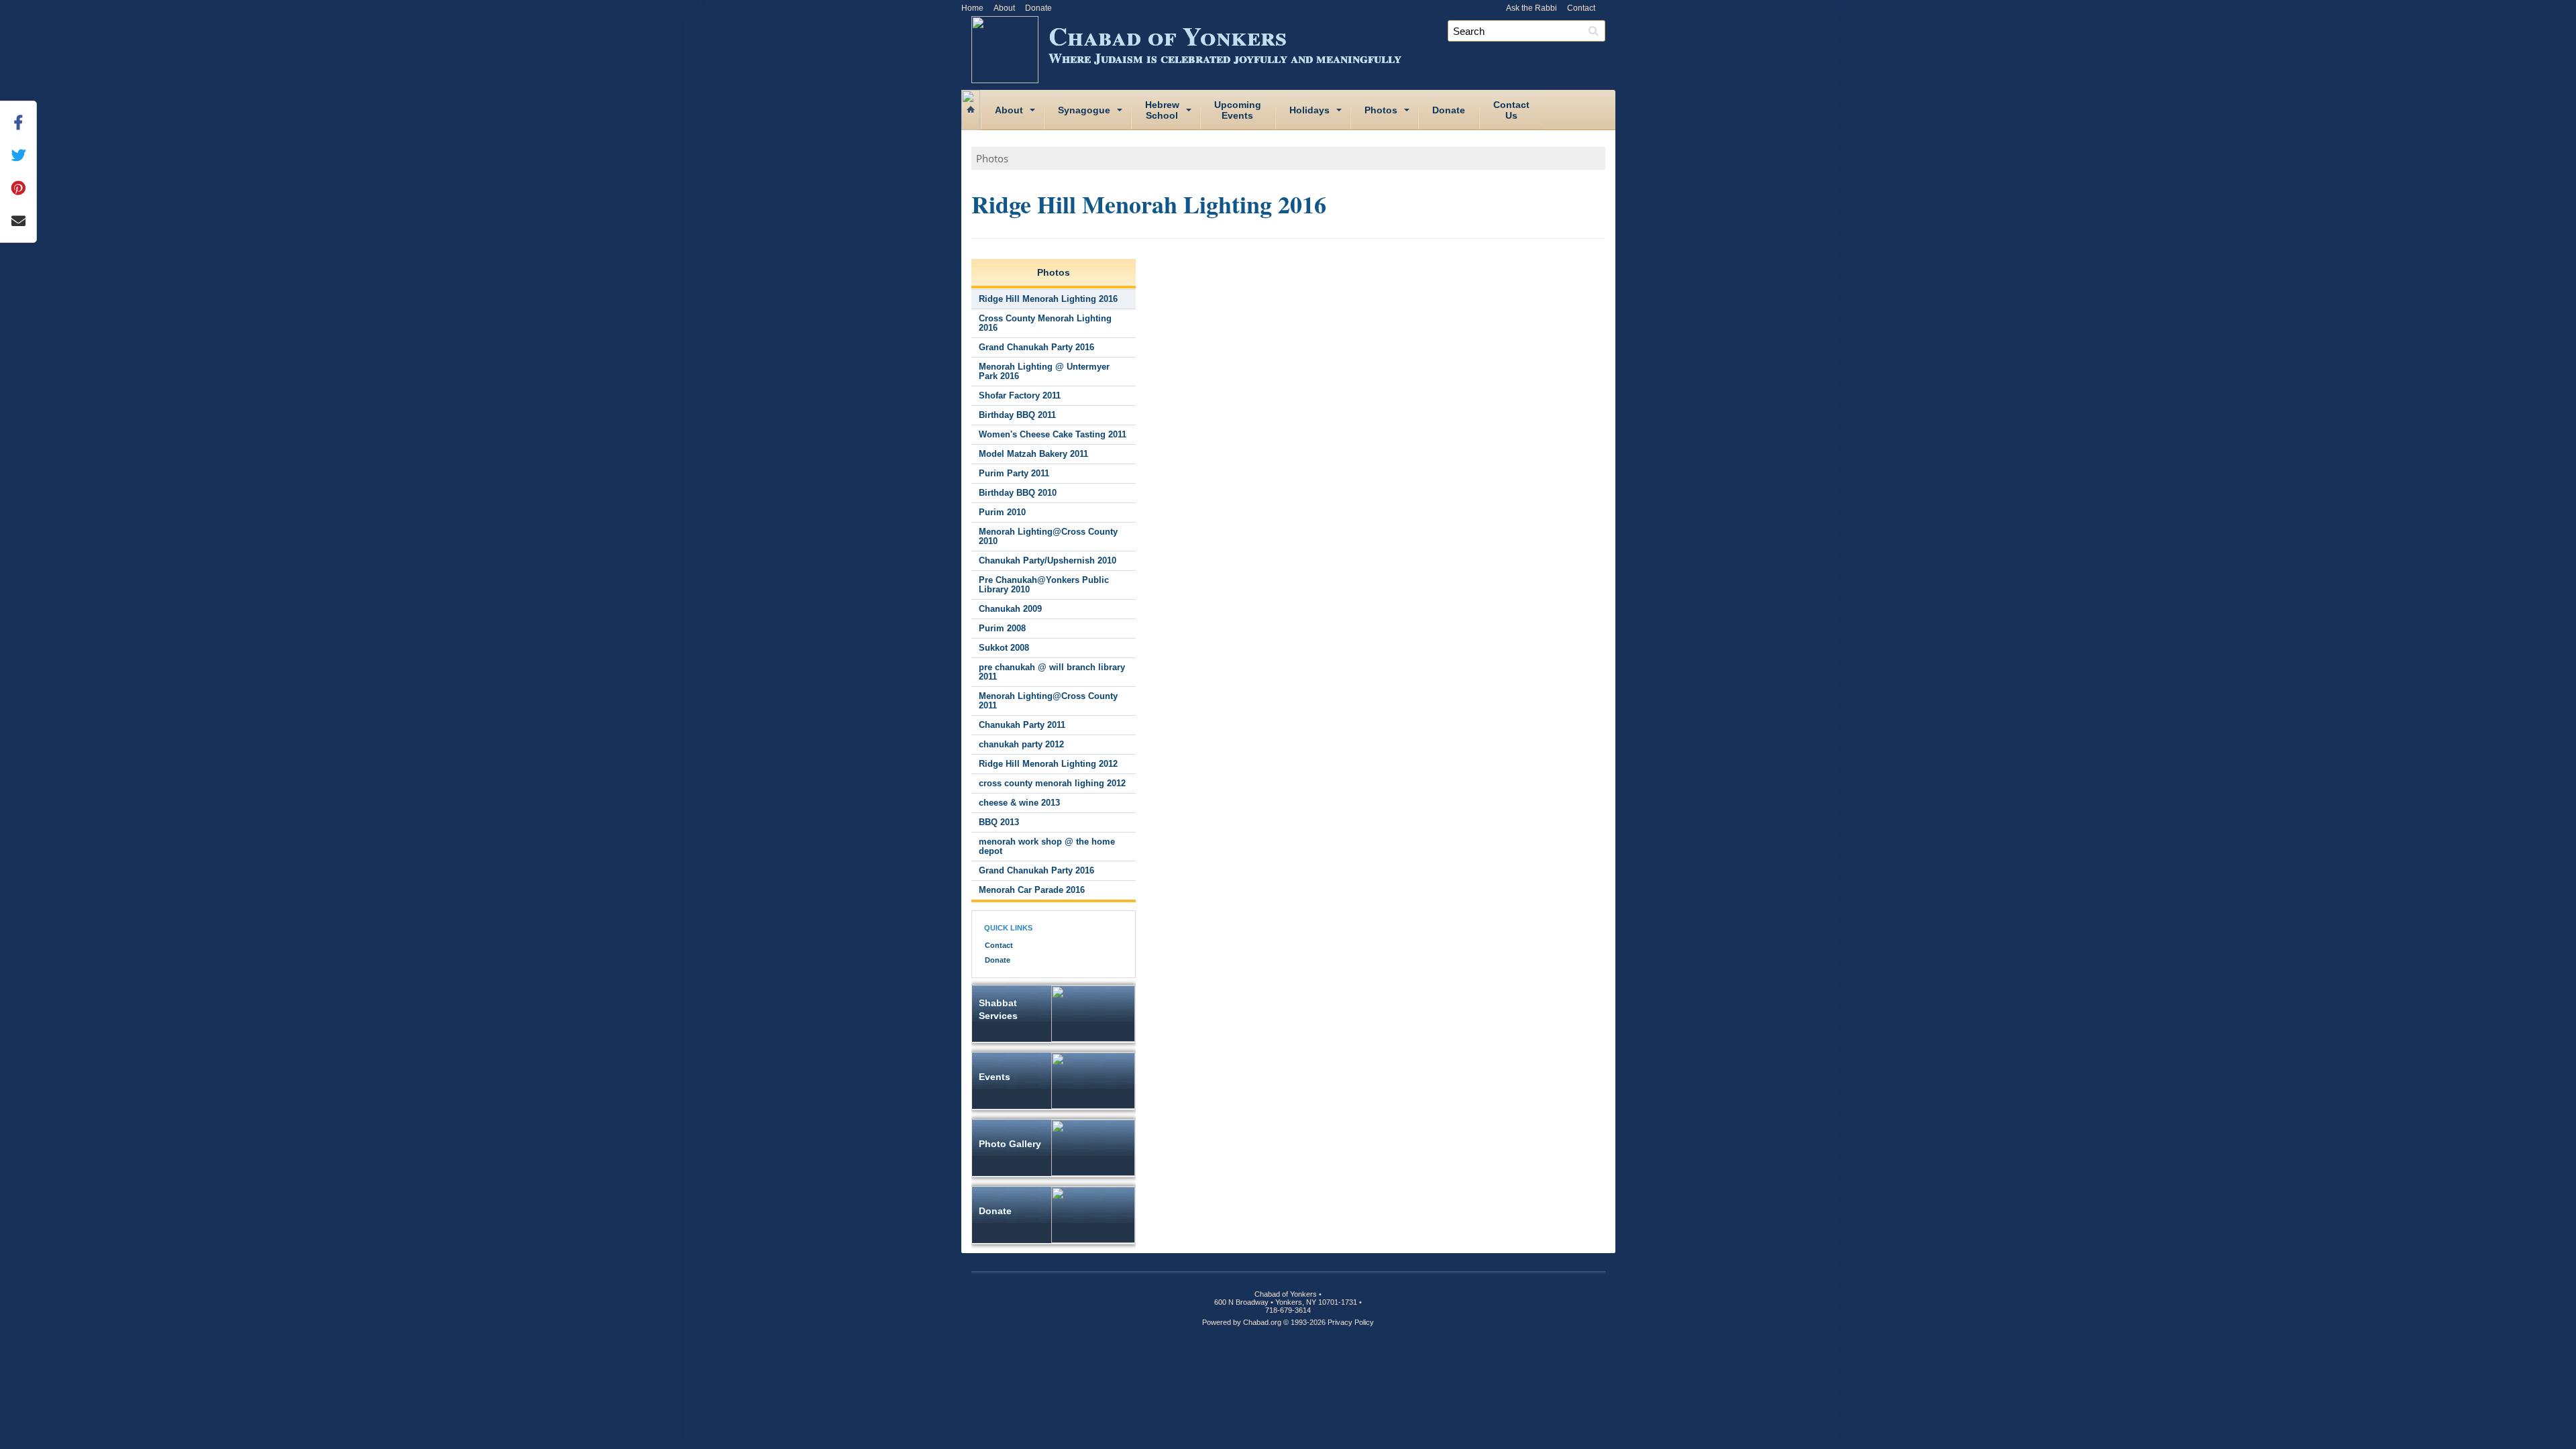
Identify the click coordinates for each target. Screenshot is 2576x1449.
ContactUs (1511, 110)
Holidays (1309, 110)
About (1004, 8)
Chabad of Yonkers (1225, 42)
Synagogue (1084, 110)
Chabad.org (1262, 1322)
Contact (1581, 8)
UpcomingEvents (1238, 110)
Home (972, 8)
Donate (1038, 8)
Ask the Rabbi (1532, 8)
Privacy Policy (1351, 1322)
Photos (1381, 110)
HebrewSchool (1162, 110)
